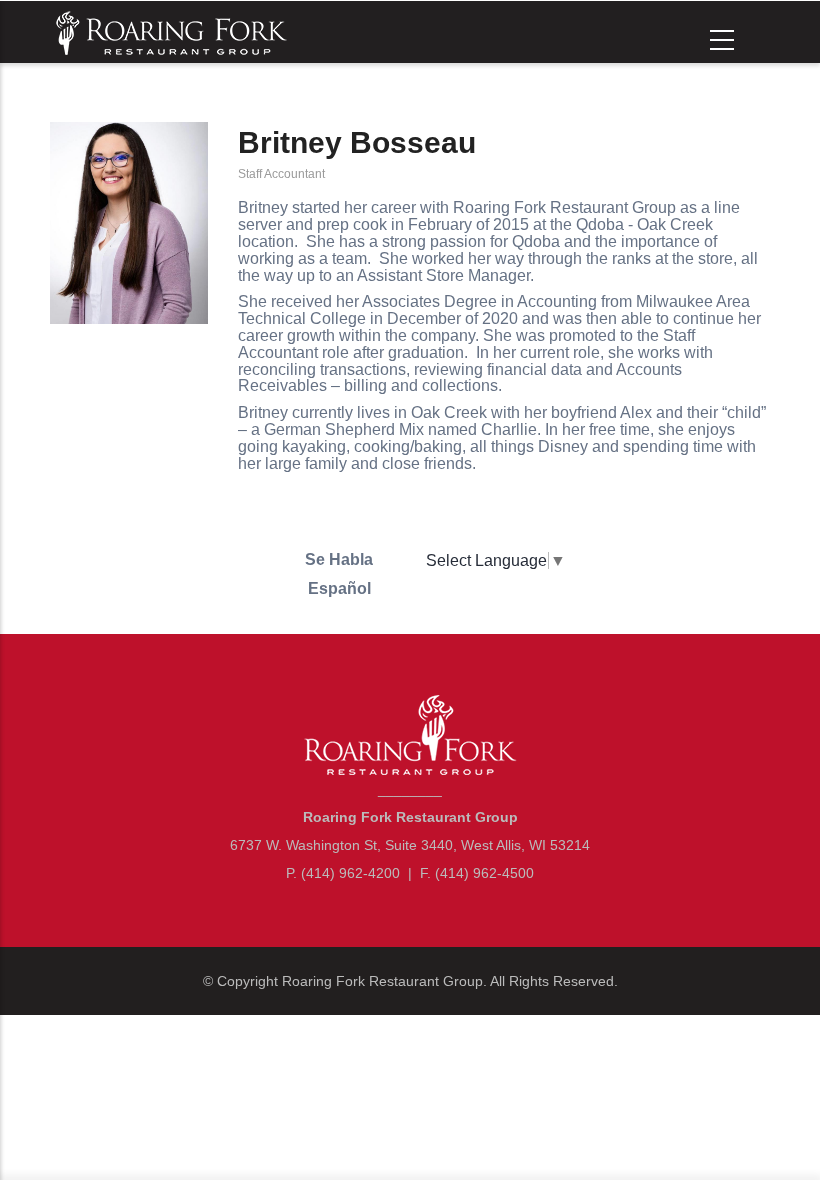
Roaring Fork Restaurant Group (382, 981)
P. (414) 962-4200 (343, 873)
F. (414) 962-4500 (477, 873)
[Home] (169, 31)
